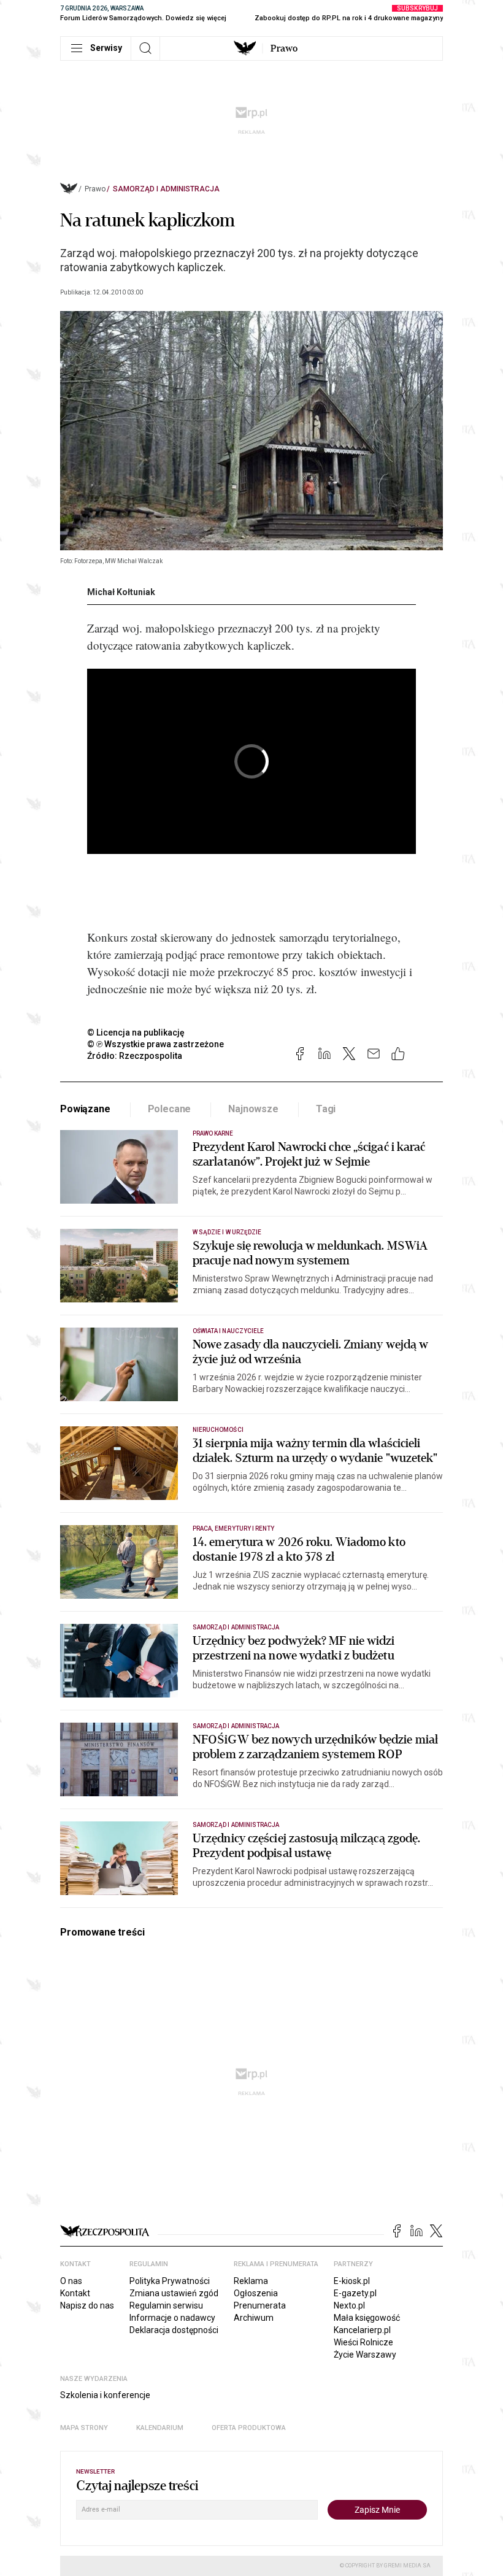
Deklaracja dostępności (174, 2330)
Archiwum (254, 2318)
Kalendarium (160, 2428)
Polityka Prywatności (170, 2281)
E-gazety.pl (355, 2293)
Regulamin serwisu (166, 2305)
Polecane (170, 1109)
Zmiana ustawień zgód (174, 2293)
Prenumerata (260, 2305)
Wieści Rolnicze (363, 2342)
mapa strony (84, 2428)
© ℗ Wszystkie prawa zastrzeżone (156, 1044)
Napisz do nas (87, 2305)
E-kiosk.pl (352, 2281)
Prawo (284, 48)
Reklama (251, 2281)
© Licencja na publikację (136, 1032)
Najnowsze (253, 1109)
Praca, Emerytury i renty (233, 1528)
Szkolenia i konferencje (105, 2395)
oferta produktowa (249, 2428)
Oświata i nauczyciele (228, 1331)
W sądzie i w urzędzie (227, 1232)
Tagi (326, 1109)
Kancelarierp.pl (362, 2330)
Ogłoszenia (256, 2293)
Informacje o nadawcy (172, 2318)
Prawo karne (213, 1133)
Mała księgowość (367, 2318)
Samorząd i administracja (166, 189)
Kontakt (75, 2293)
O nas (71, 2281)
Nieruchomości (218, 1430)
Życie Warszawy (365, 2355)
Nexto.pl (349, 2305)
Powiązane (85, 1109)
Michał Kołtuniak (121, 592)
